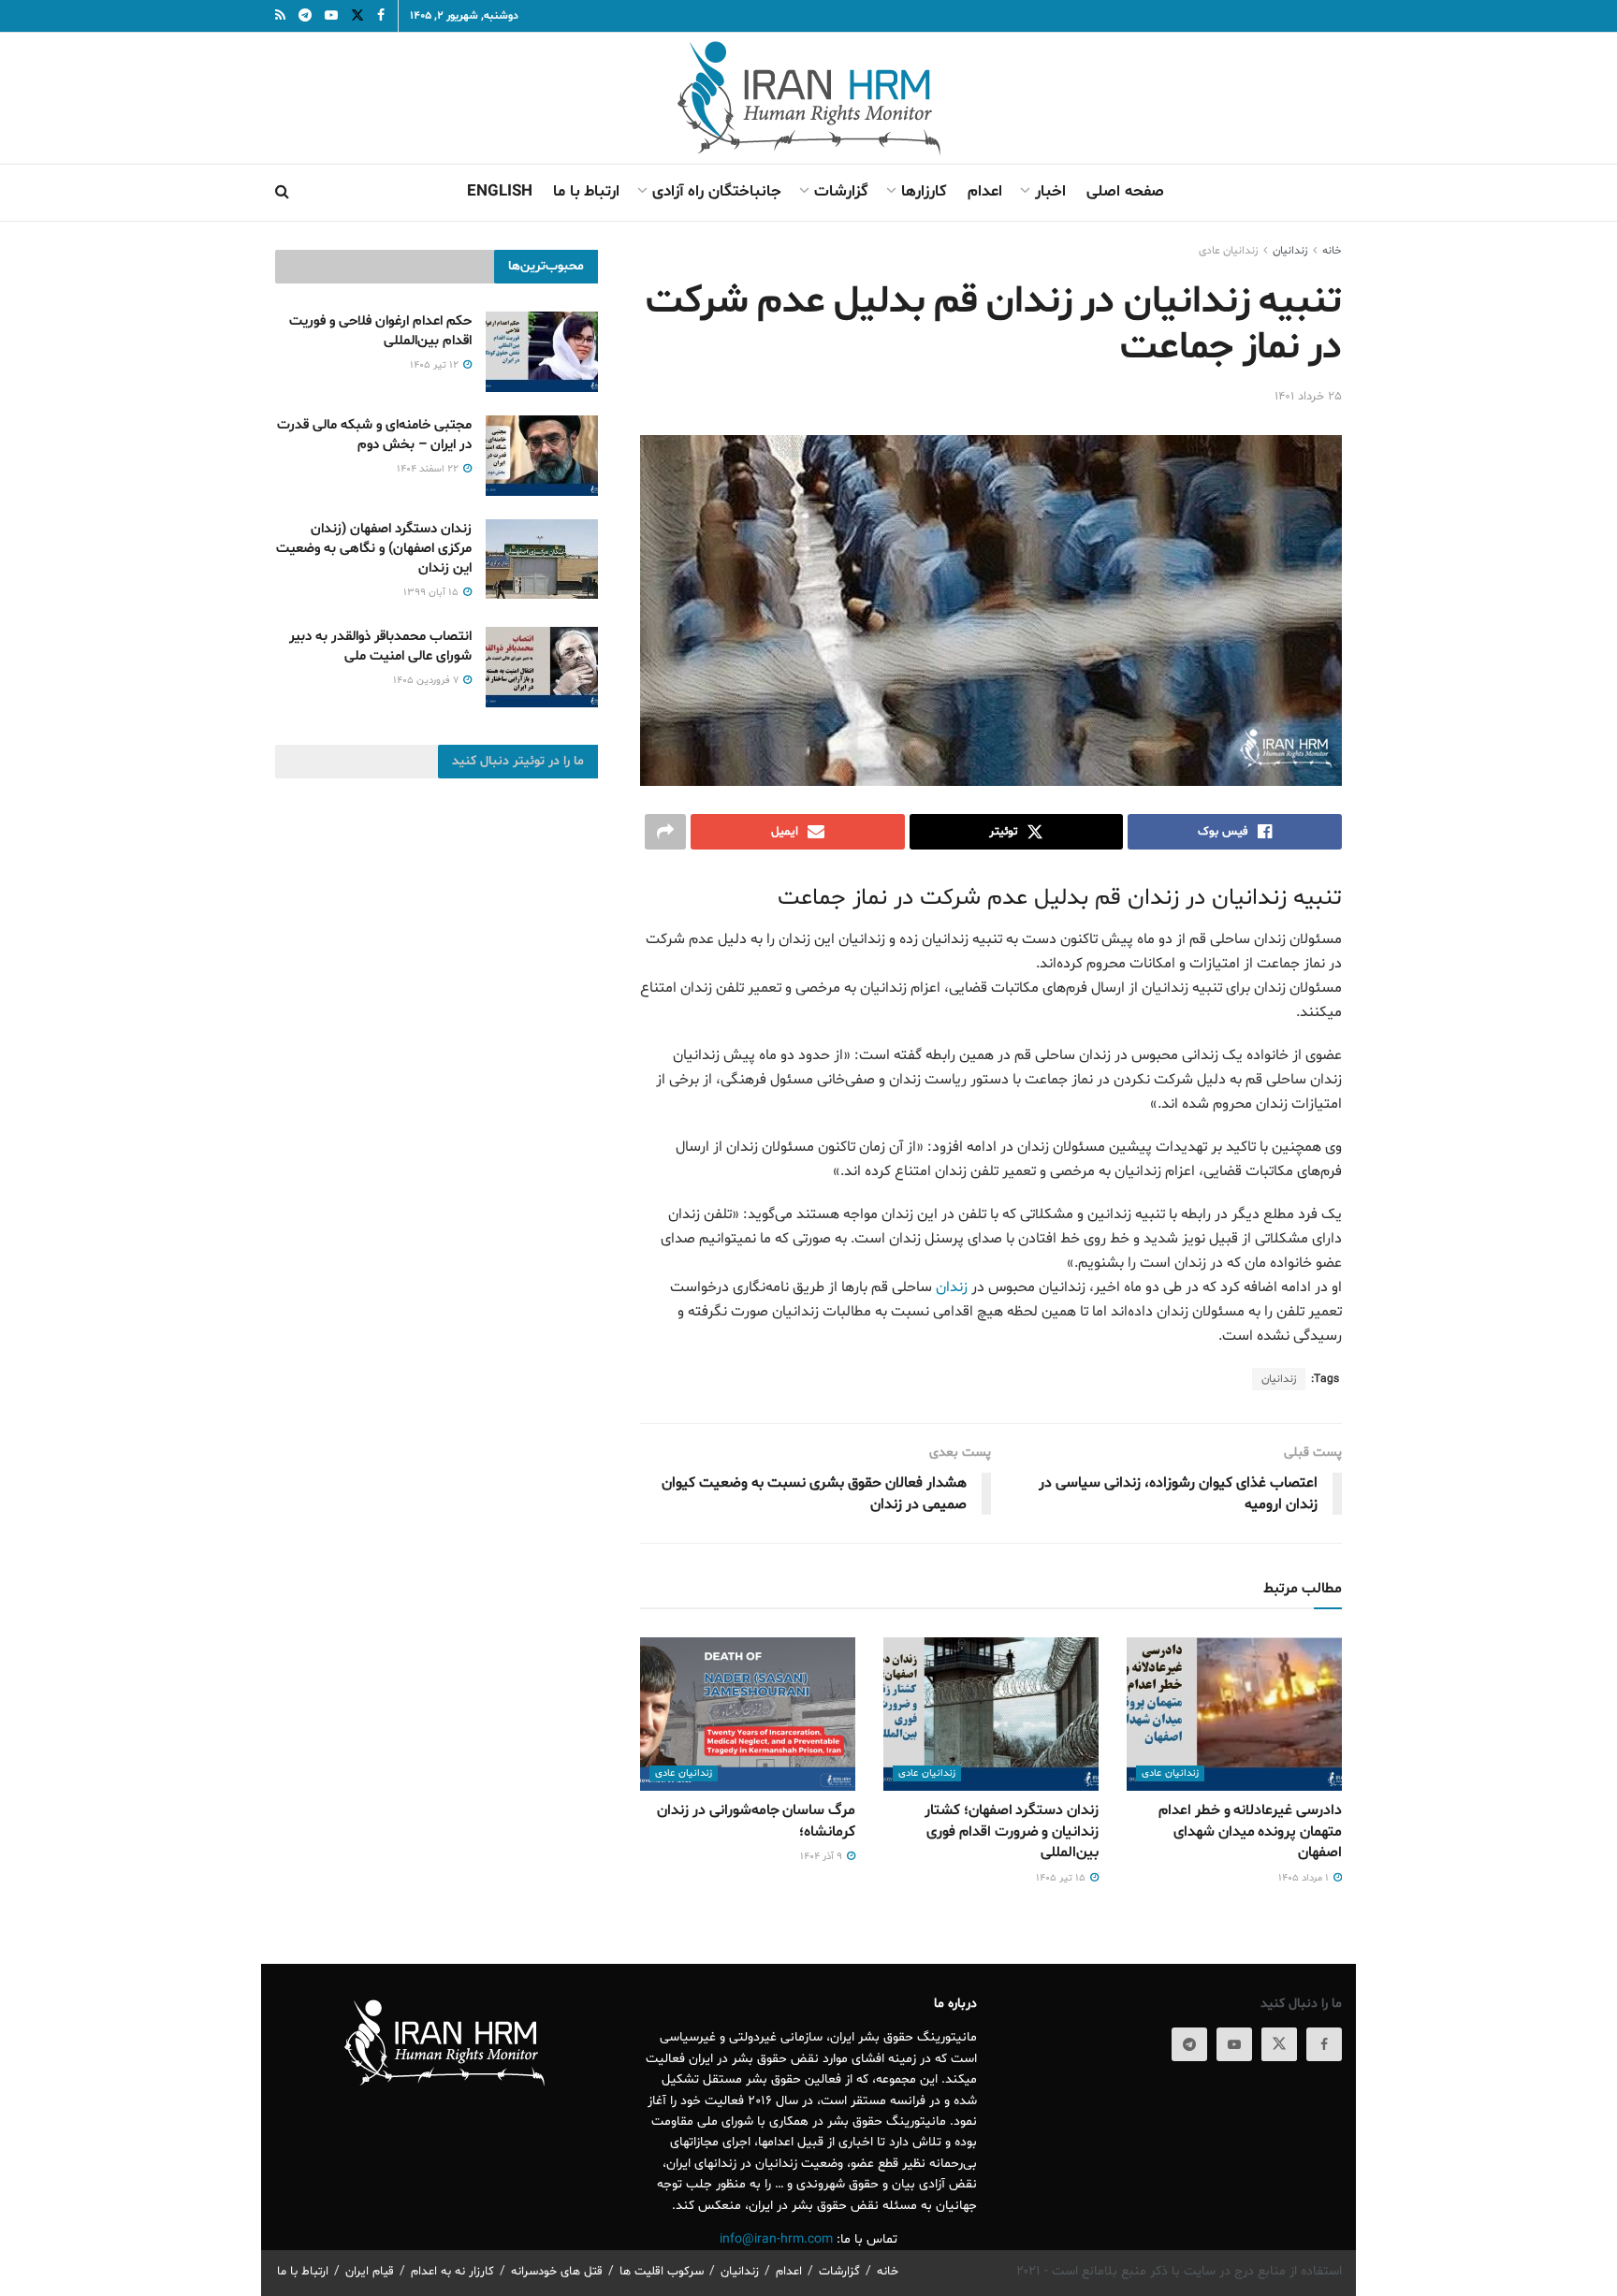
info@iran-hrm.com (776, 2239)
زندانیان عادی (1228, 251)
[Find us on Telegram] (1189, 2044)
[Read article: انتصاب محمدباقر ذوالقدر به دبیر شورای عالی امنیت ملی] (542, 667)
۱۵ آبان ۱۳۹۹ (432, 593)
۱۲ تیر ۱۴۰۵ (436, 365)
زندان (952, 1287)
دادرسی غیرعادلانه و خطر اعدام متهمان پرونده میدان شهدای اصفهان (1250, 1831)
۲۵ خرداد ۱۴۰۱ (1308, 397)
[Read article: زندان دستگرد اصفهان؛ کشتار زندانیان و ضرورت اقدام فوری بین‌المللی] (991, 1714)
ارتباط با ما (586, 191)
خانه (1332, 251)
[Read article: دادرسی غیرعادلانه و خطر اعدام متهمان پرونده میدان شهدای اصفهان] (1234, 1714)
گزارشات (841, 191)
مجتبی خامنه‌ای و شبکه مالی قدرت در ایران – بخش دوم (374, 435)
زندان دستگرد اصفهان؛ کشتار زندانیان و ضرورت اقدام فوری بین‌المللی (1012, 1831)
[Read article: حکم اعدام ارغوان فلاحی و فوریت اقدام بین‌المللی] (542, 352)
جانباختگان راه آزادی (717, 191)
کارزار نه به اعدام (452, 2272)
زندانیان (1279, 1379)
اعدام (985, 191)
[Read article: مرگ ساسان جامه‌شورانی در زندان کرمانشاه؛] (748, 1714)
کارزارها (924, 191)
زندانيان (1290, 251)
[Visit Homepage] (809, 98)
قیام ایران (370, 2272)
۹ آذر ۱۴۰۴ (823, 1857)
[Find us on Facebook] (1324, 2044)
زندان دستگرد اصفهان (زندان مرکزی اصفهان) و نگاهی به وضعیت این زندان (374, 549)
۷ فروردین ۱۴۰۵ (427, 681)
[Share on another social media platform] (665, 832)
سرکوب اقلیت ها (662, 2272)
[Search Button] (282, 193)
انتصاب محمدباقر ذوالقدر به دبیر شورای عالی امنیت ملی (380, 647)
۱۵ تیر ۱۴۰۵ (1062, 1878)
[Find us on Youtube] (1234, 2044)
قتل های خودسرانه (557, 2272)
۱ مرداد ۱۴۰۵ (1305, 1878)
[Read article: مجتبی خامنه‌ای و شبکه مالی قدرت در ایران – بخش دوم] (542, 456)
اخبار (1050, 191)
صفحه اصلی (1125, 191)
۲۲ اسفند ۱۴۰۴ (429, 469)
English (500, 191)
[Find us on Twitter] (1279, 2044)
